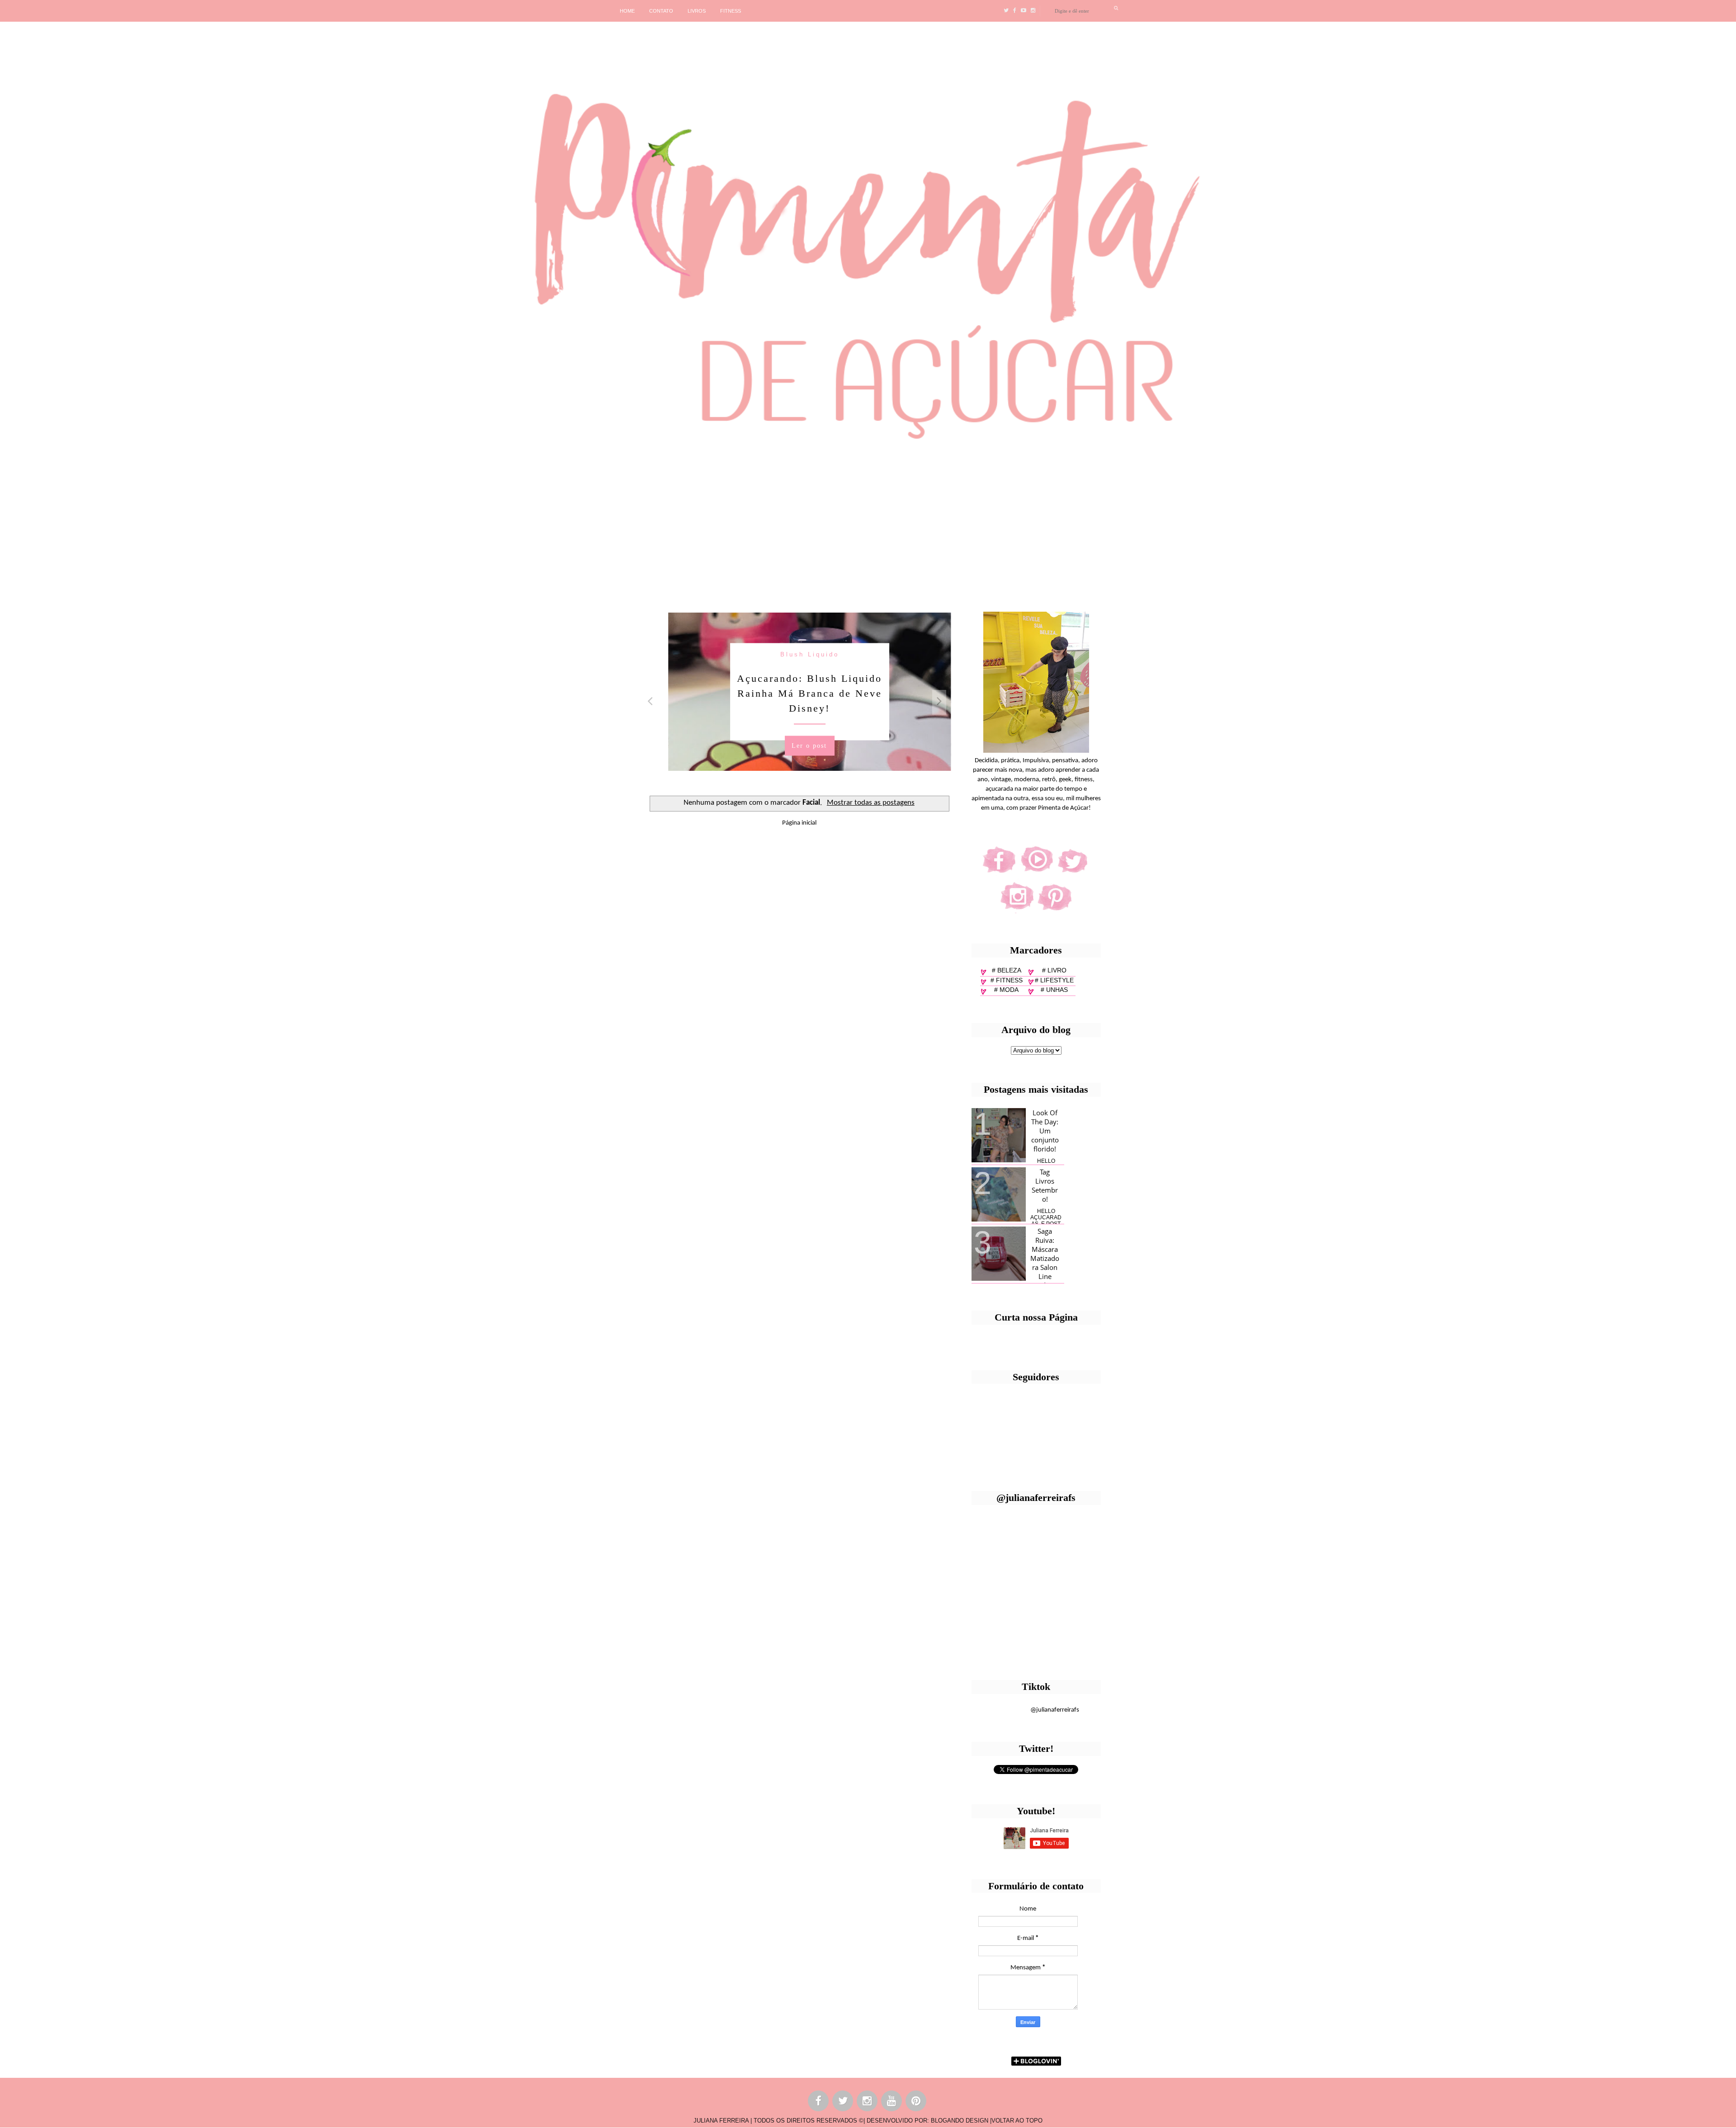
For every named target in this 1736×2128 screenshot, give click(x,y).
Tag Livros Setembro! (1045, 1185)
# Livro (1054, 970)
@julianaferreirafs (1055, 1710)
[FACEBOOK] (819, 2102)
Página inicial (799, 823)
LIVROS (697, 11)
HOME (627, 11)
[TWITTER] (843, 2102)
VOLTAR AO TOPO (1017, 2121)
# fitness (1007, 980)
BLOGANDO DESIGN (960, 2121)
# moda (1006, 990)
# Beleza (1007, 970)
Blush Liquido (795, 654)
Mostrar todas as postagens (871, 803)
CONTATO (661, 11)
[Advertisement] (278, 524)
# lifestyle (1054, 980)
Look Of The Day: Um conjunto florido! (1045, 1131)
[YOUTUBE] (892, 2102)
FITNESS (731, 11)
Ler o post (794, 745)
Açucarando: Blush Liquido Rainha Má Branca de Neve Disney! (795, 693)
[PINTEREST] (916, 2102)
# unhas (1054, 990)
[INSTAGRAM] (868, 2102)
